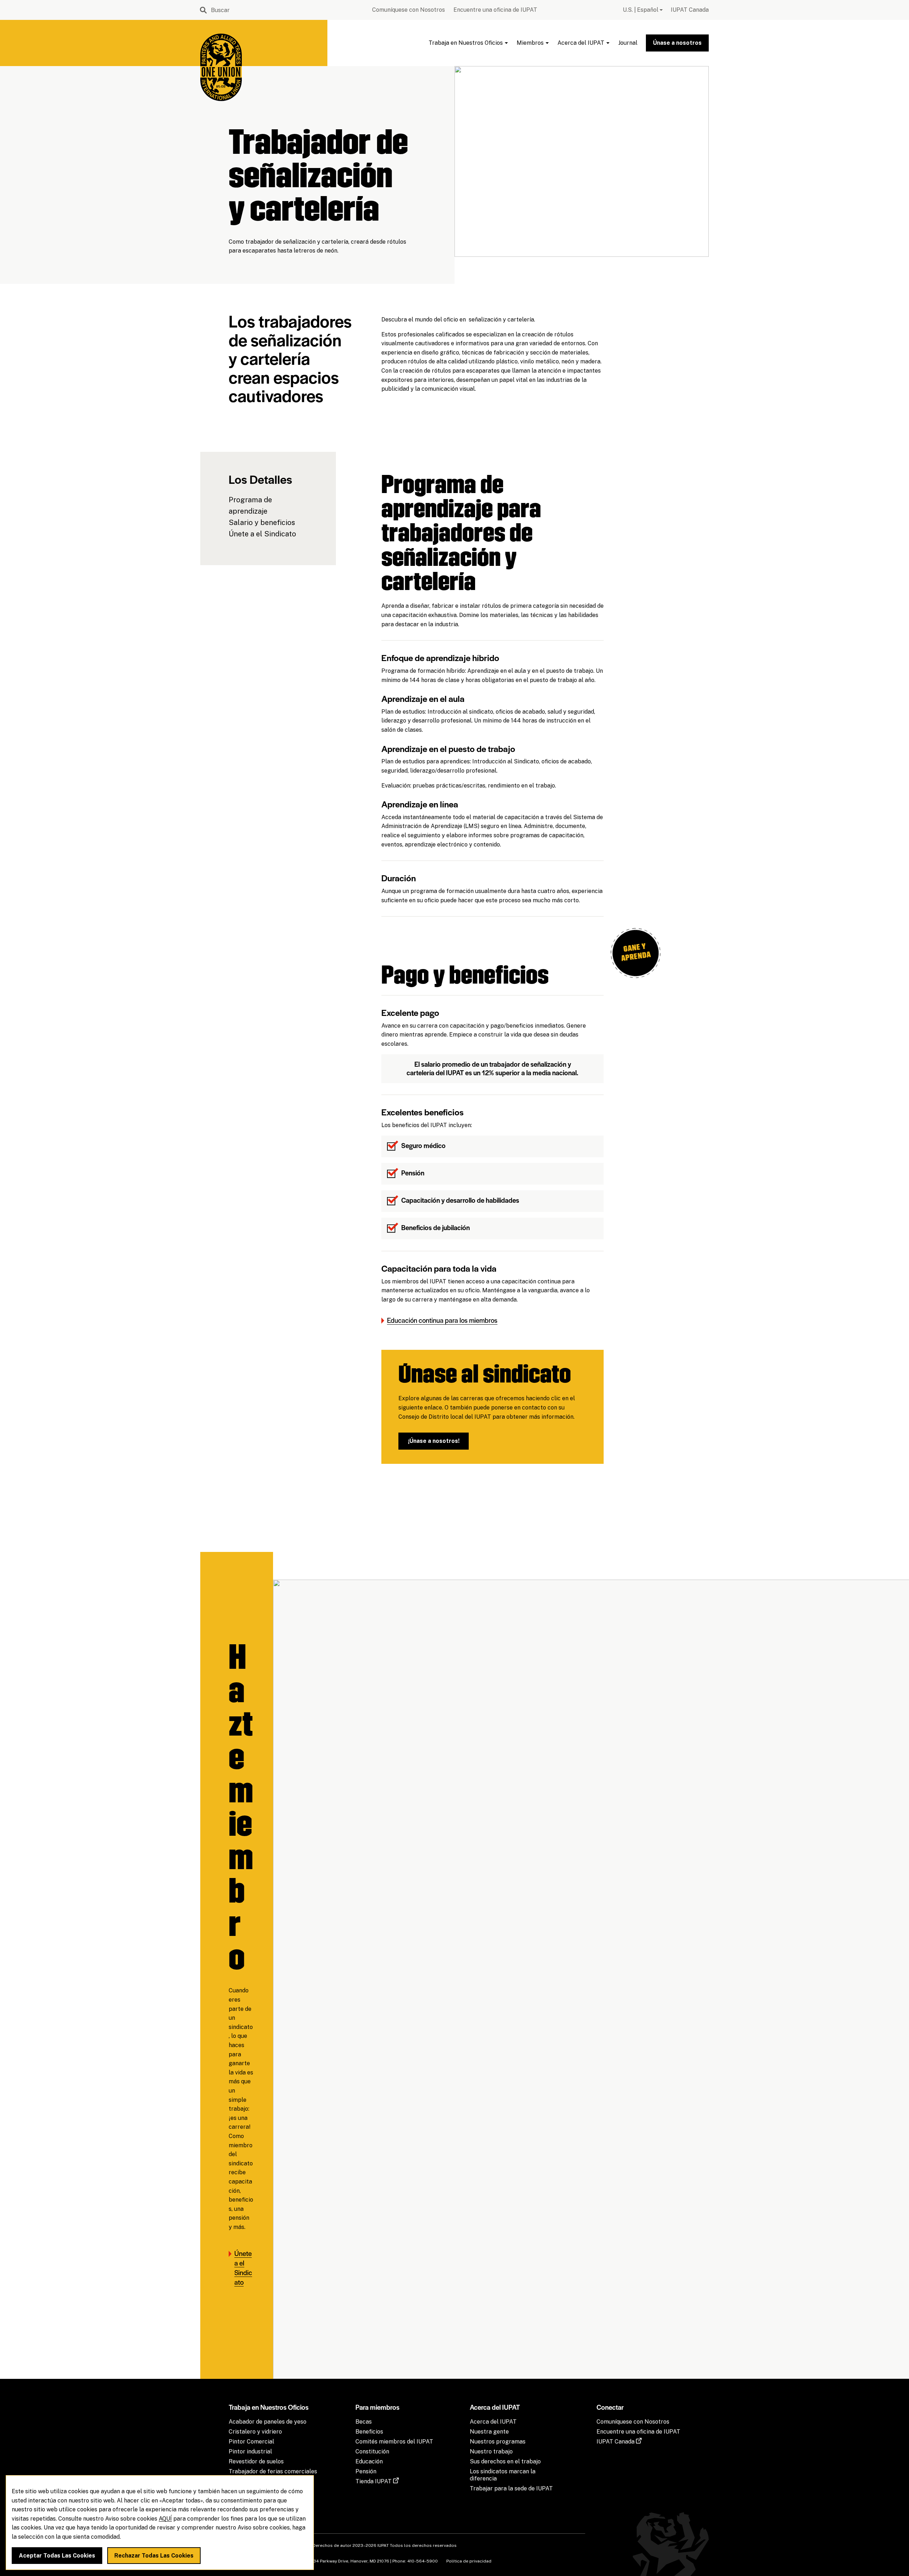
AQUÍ (165, 2519)
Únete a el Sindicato (262, 534)
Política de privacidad (469, 2561)
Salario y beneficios (262, 523)
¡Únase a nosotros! (434, 1441)
